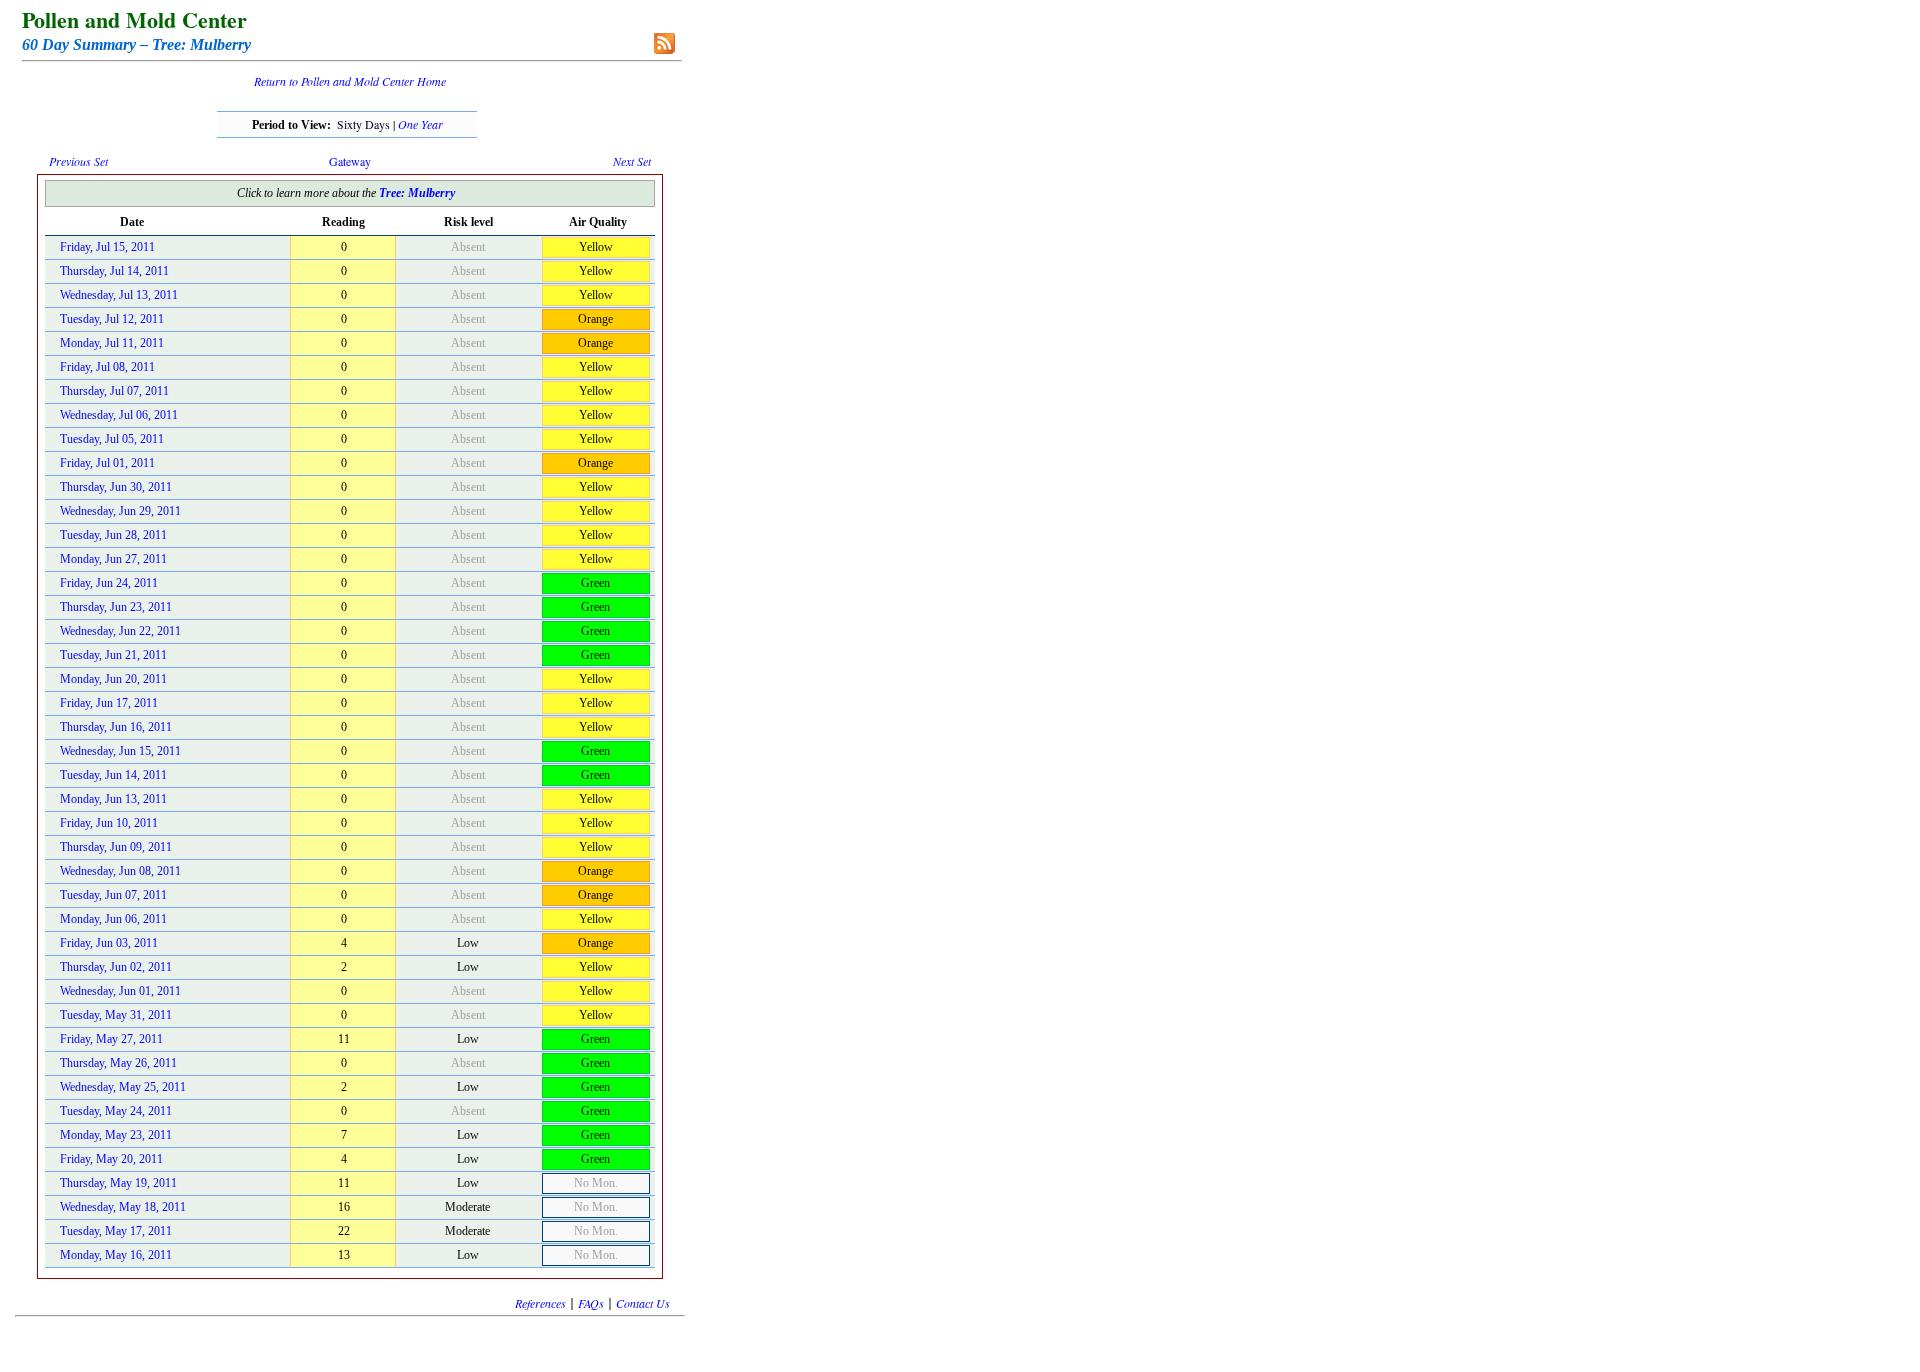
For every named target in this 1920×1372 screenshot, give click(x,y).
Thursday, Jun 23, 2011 (116, 607)
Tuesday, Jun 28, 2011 (113, 535)
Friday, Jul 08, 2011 (107, 367)
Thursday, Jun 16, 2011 (116, 727)
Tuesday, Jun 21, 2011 (113, 655)
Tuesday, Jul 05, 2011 (112, 439)
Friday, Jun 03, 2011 (109, 943)
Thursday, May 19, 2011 (118, 1183)
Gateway (350, 161)
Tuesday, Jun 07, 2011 (113, 895)
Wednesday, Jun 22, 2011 (120, 631)
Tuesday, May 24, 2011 (116, 1111)
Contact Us (643, 1303)
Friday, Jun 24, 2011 (109, 583)
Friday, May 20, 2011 (111, 1159)
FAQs (591, 1303)
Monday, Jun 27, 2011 (113, 559)
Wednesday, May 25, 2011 (123, 1087)
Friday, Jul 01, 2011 (107, 463)
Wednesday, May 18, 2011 (123, 1207)
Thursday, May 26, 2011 (118, 1063)
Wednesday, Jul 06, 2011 (119, 415)
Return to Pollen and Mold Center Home (350, 81)
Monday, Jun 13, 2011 (113, 799)
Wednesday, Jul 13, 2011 (119, 295)
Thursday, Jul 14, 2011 (114, 271)
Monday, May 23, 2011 (116, 1135)
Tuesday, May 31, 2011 (116, 1015)
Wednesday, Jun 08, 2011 (120, 871)
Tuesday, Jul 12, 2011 (112, 319)
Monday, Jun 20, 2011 (113, 679)
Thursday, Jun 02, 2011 (116, 967)
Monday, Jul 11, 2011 (112, 343)
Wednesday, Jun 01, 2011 (120, 991)
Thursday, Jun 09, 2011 (116, 847)
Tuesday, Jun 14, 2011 (113, 775)
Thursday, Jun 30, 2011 (116, 487)
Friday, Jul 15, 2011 (107, 247)
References (540, 1303)
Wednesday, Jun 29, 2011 (120, 511)
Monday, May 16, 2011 (116, 1255)
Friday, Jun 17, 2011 (109, 703)
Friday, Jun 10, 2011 (109, 823)
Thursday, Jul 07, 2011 (114, 391)
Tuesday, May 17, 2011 (116, 1231)
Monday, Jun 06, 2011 (113, 919)
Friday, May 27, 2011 (111, 1039)
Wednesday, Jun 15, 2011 (120, 751)
